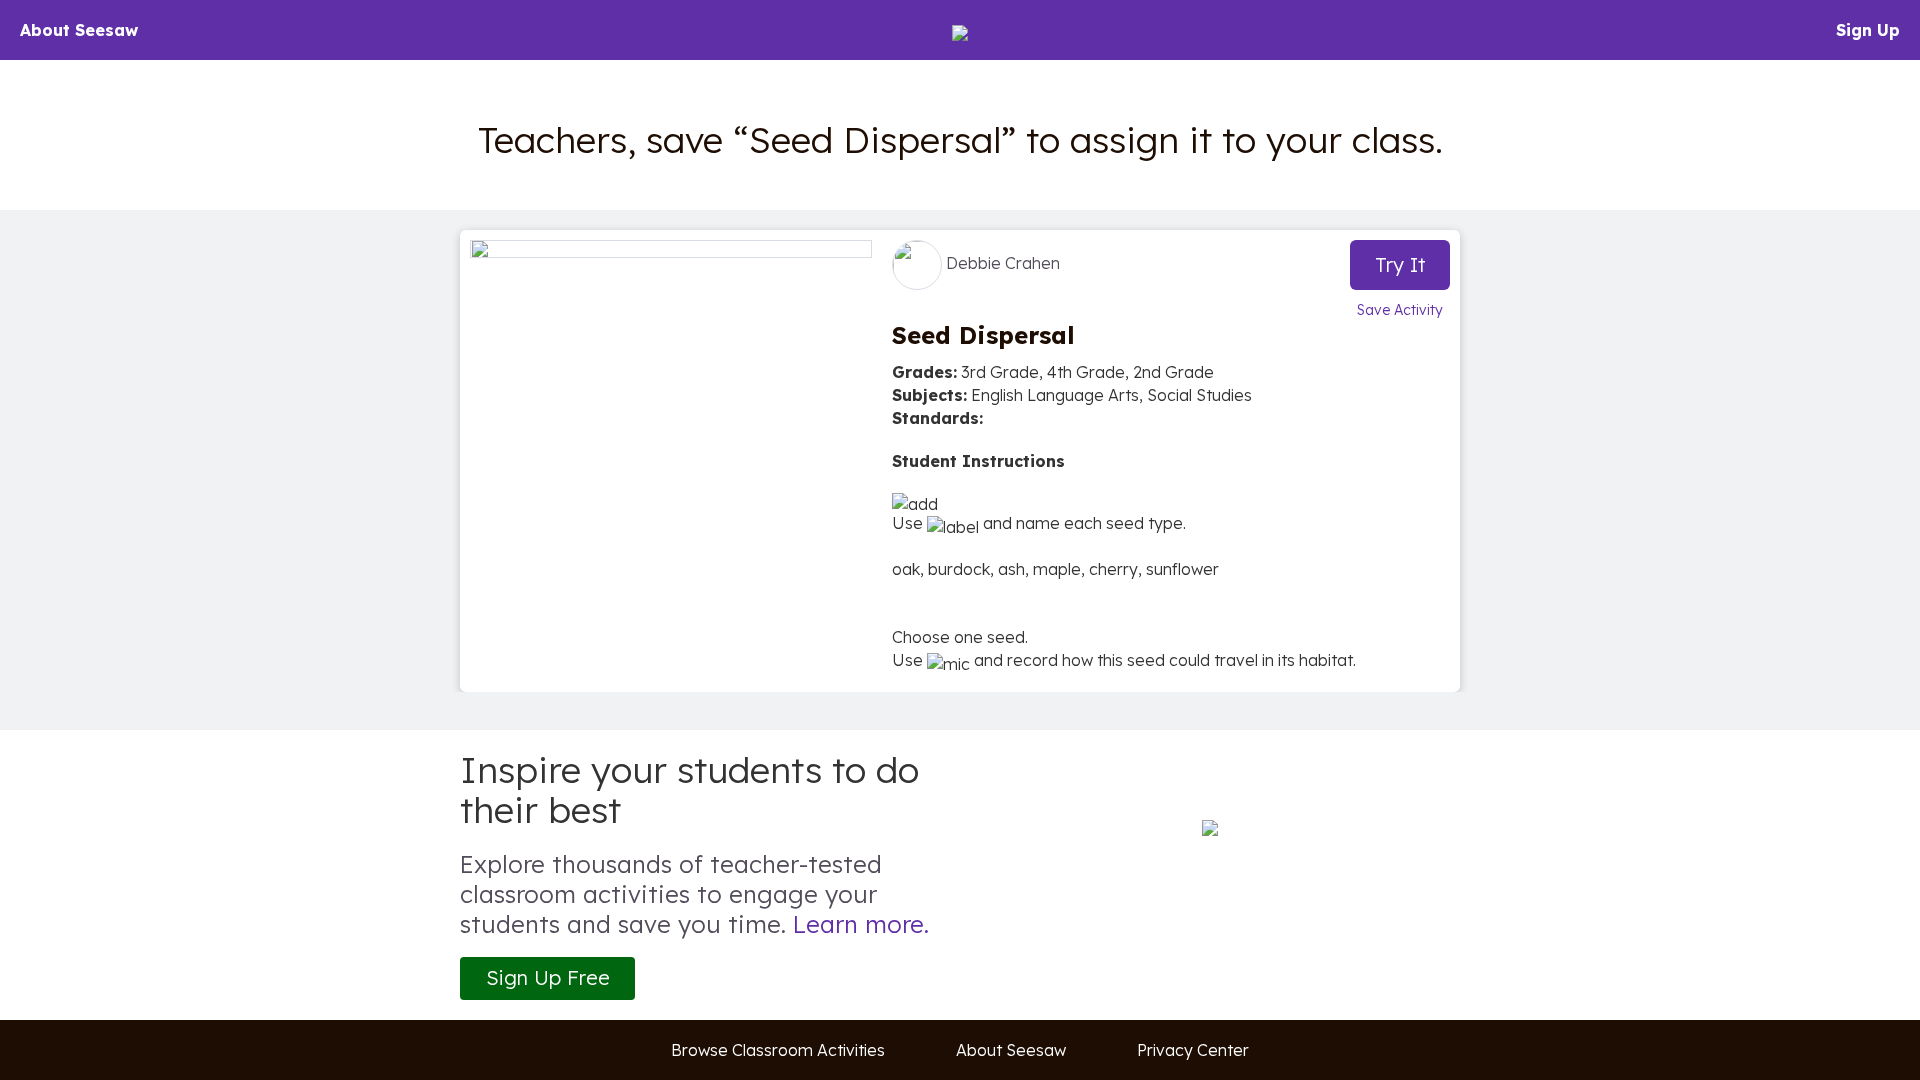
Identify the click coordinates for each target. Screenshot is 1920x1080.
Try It (1400, 264)
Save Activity (1400, 310)
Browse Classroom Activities (778, 1050)
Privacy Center (1193, 1050)
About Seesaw (79, 30)
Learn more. (861, 924)
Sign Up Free (548, 977)
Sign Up (1868, 30)
